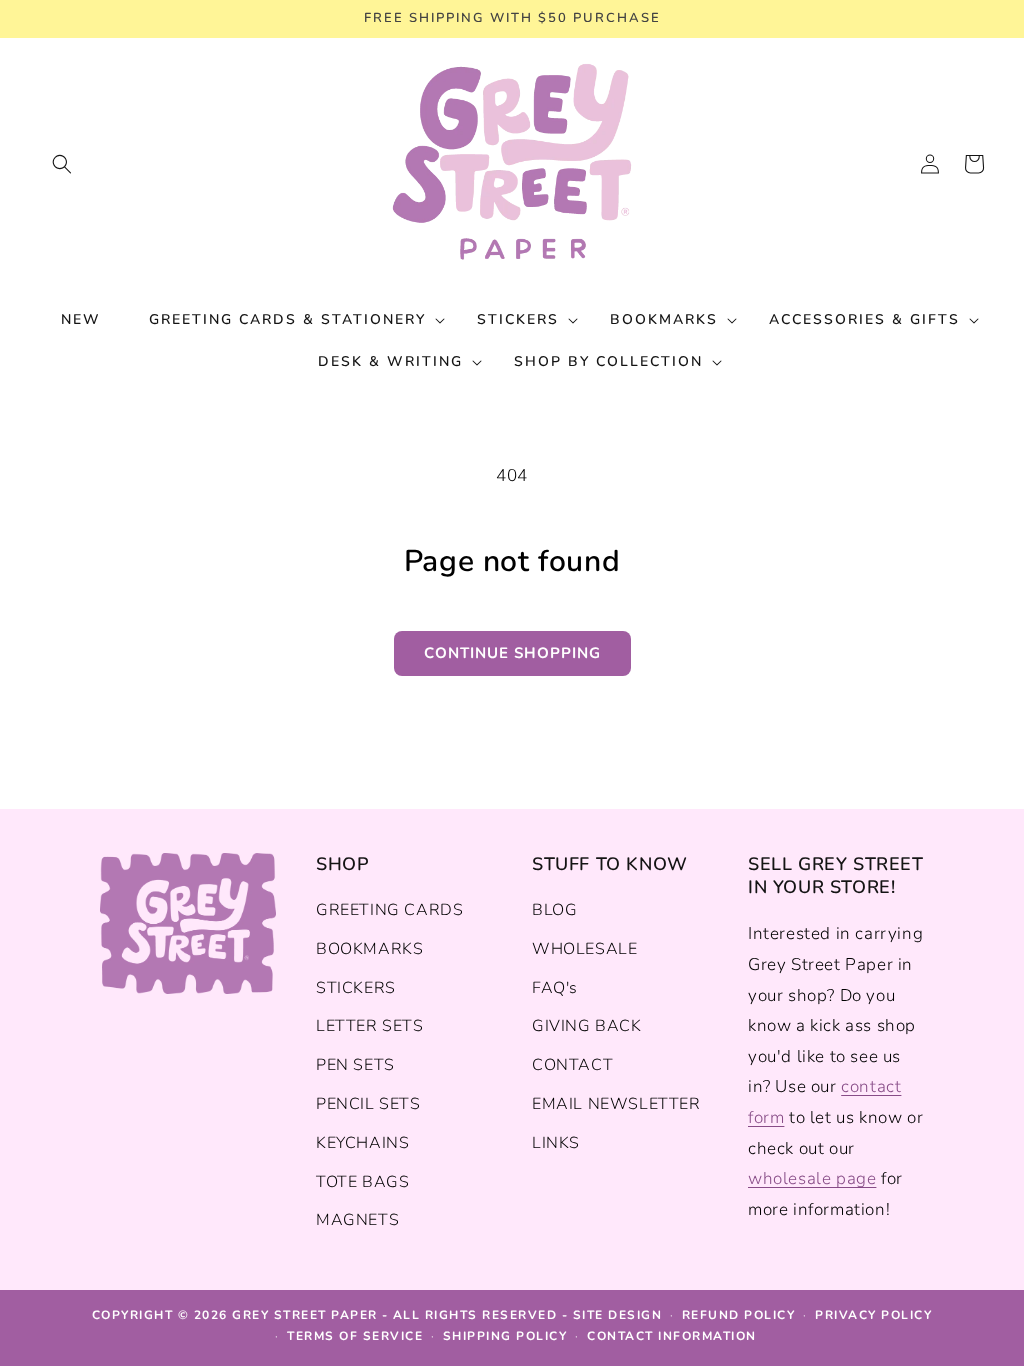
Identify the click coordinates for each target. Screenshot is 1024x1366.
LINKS (556, 1143)
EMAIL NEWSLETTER (616, 1104)
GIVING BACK (587, 1026)
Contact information (672, 1336)
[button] (62, 164)
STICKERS (356, 988)
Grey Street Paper (305, 1315)
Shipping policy (505, 1336)
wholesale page (812, 1178)
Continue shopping (512, 653)
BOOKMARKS (369, 949)
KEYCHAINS (362, 1143)
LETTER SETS (370, 1026)
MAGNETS (357, 1220)
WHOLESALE (584, 949)
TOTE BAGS (362, 1182)
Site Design (618, 1315)
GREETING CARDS (389, 910)
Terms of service (355, 1336)
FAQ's (555, 988)
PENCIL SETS (368, 1104)
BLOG (554, 910)
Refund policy (739, 1315)
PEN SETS (355, 1065)
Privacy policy (873, 1315)
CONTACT (572, 1065)
